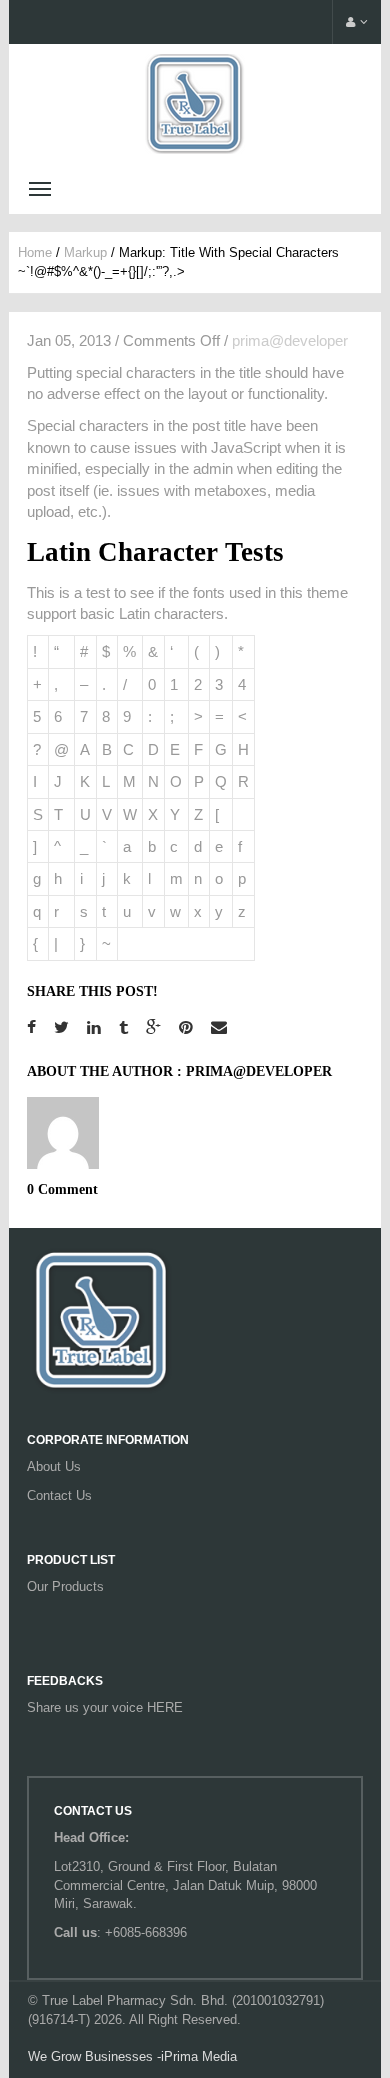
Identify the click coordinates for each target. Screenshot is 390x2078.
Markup (85, 252)
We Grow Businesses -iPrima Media (132, 2056)
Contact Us (59, 1495)
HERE (165, 1707)
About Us (54, 1466)
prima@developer (290, 340)
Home (35, 252)
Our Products (65, 1586)
